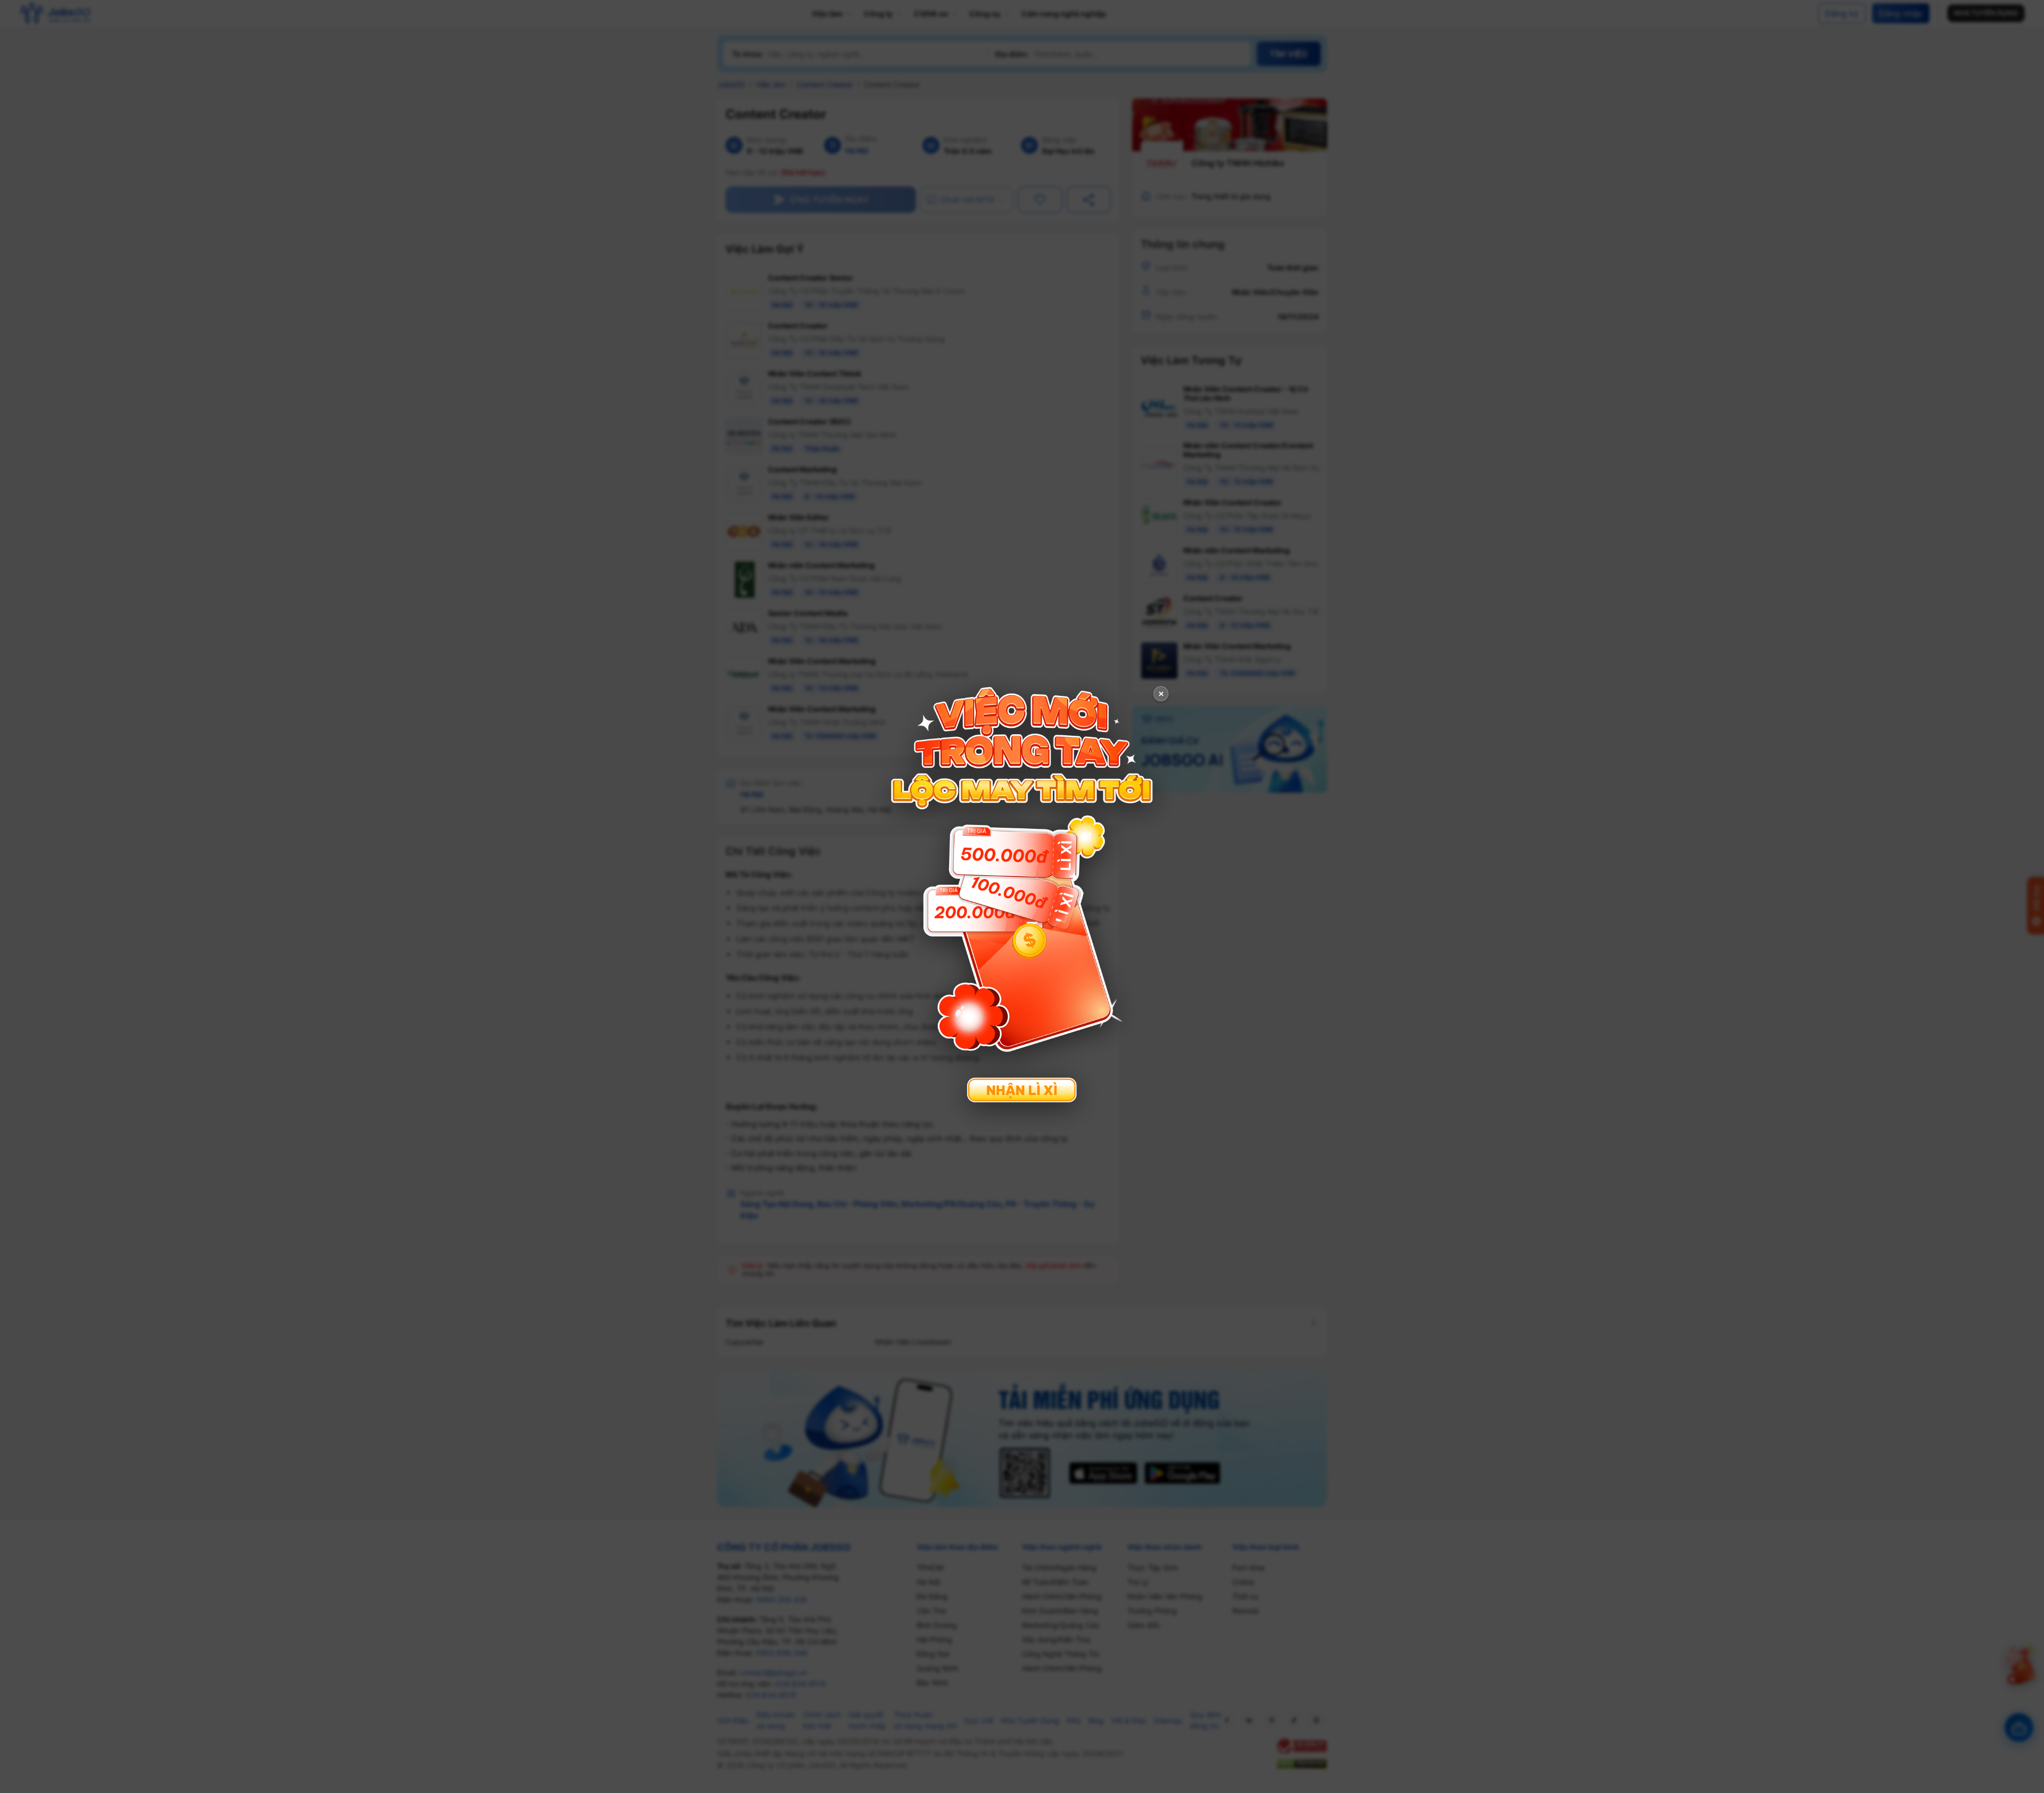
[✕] (1022, 895)
